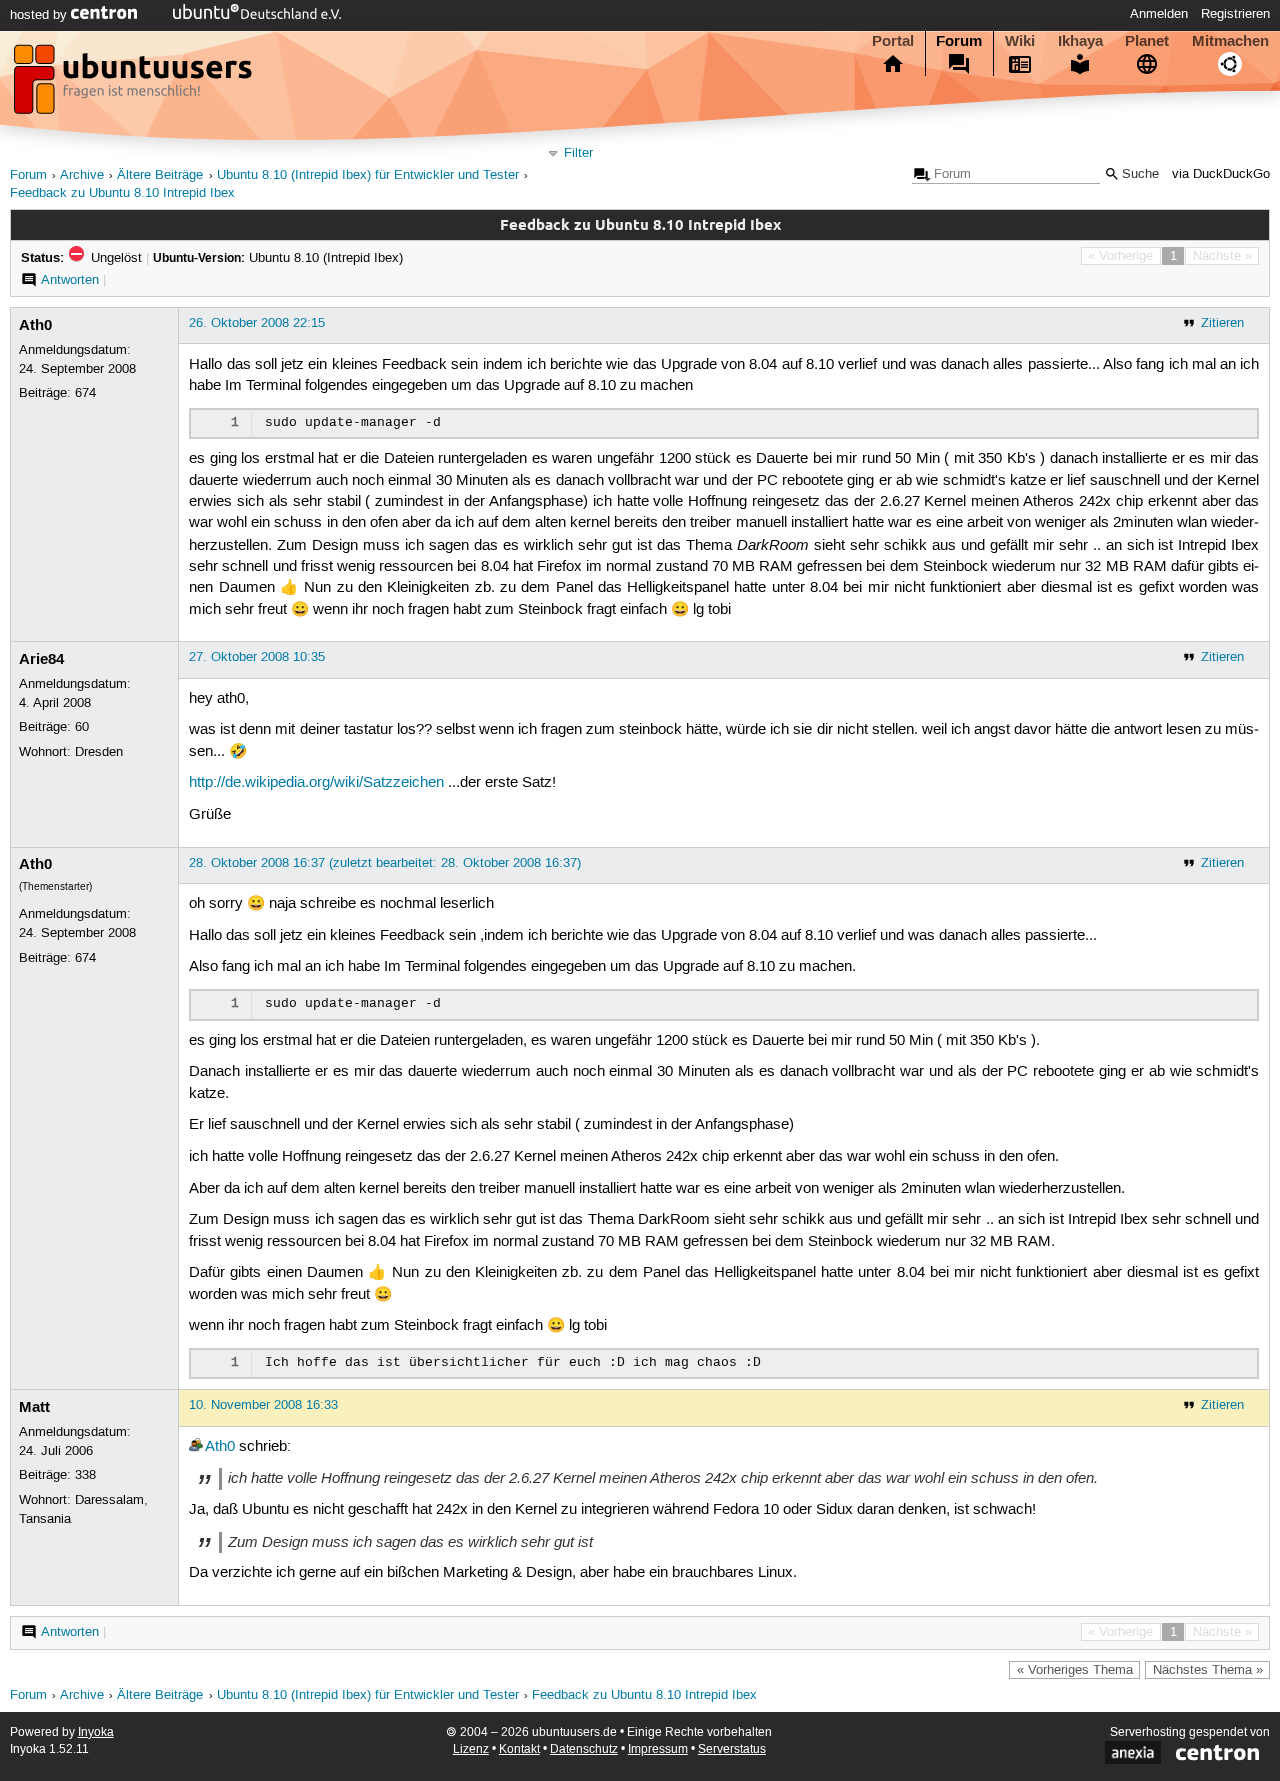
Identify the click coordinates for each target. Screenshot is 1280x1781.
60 (82, 727)
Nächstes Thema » (1208, 1670)
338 (85, 1475)
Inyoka (96, 1732)
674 (85, 393)
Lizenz (471, 1749)
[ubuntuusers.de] (135, 85)
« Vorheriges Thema (1075, 1670)
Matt (34, 1407)
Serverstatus (732, 1749)
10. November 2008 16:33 (263, 1405)
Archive (82, 175)
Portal (893, 41)
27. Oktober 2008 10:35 (257, 657)
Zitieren (1222, 323)
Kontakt (519, 1749)
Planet (1147, 41)
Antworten (70, 280)
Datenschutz (584, 1749)
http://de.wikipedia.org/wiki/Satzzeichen (316, 783)
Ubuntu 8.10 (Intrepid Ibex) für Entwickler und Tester (368, 175)
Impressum (658, 1749)
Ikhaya (1080, 41)
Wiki (1020, 41)
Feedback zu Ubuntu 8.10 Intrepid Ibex (122, 193)
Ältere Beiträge (160, 175)
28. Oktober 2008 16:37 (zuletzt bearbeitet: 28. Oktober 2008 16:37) (385, 863)
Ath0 (35, 325)
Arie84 (41, 659)
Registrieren (1235, 14)
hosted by (40, 15)
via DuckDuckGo (1221, 174)
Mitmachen (1230, 41)
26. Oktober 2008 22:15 (257, 323)
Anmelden (1159, 14)
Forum (959, 41)
